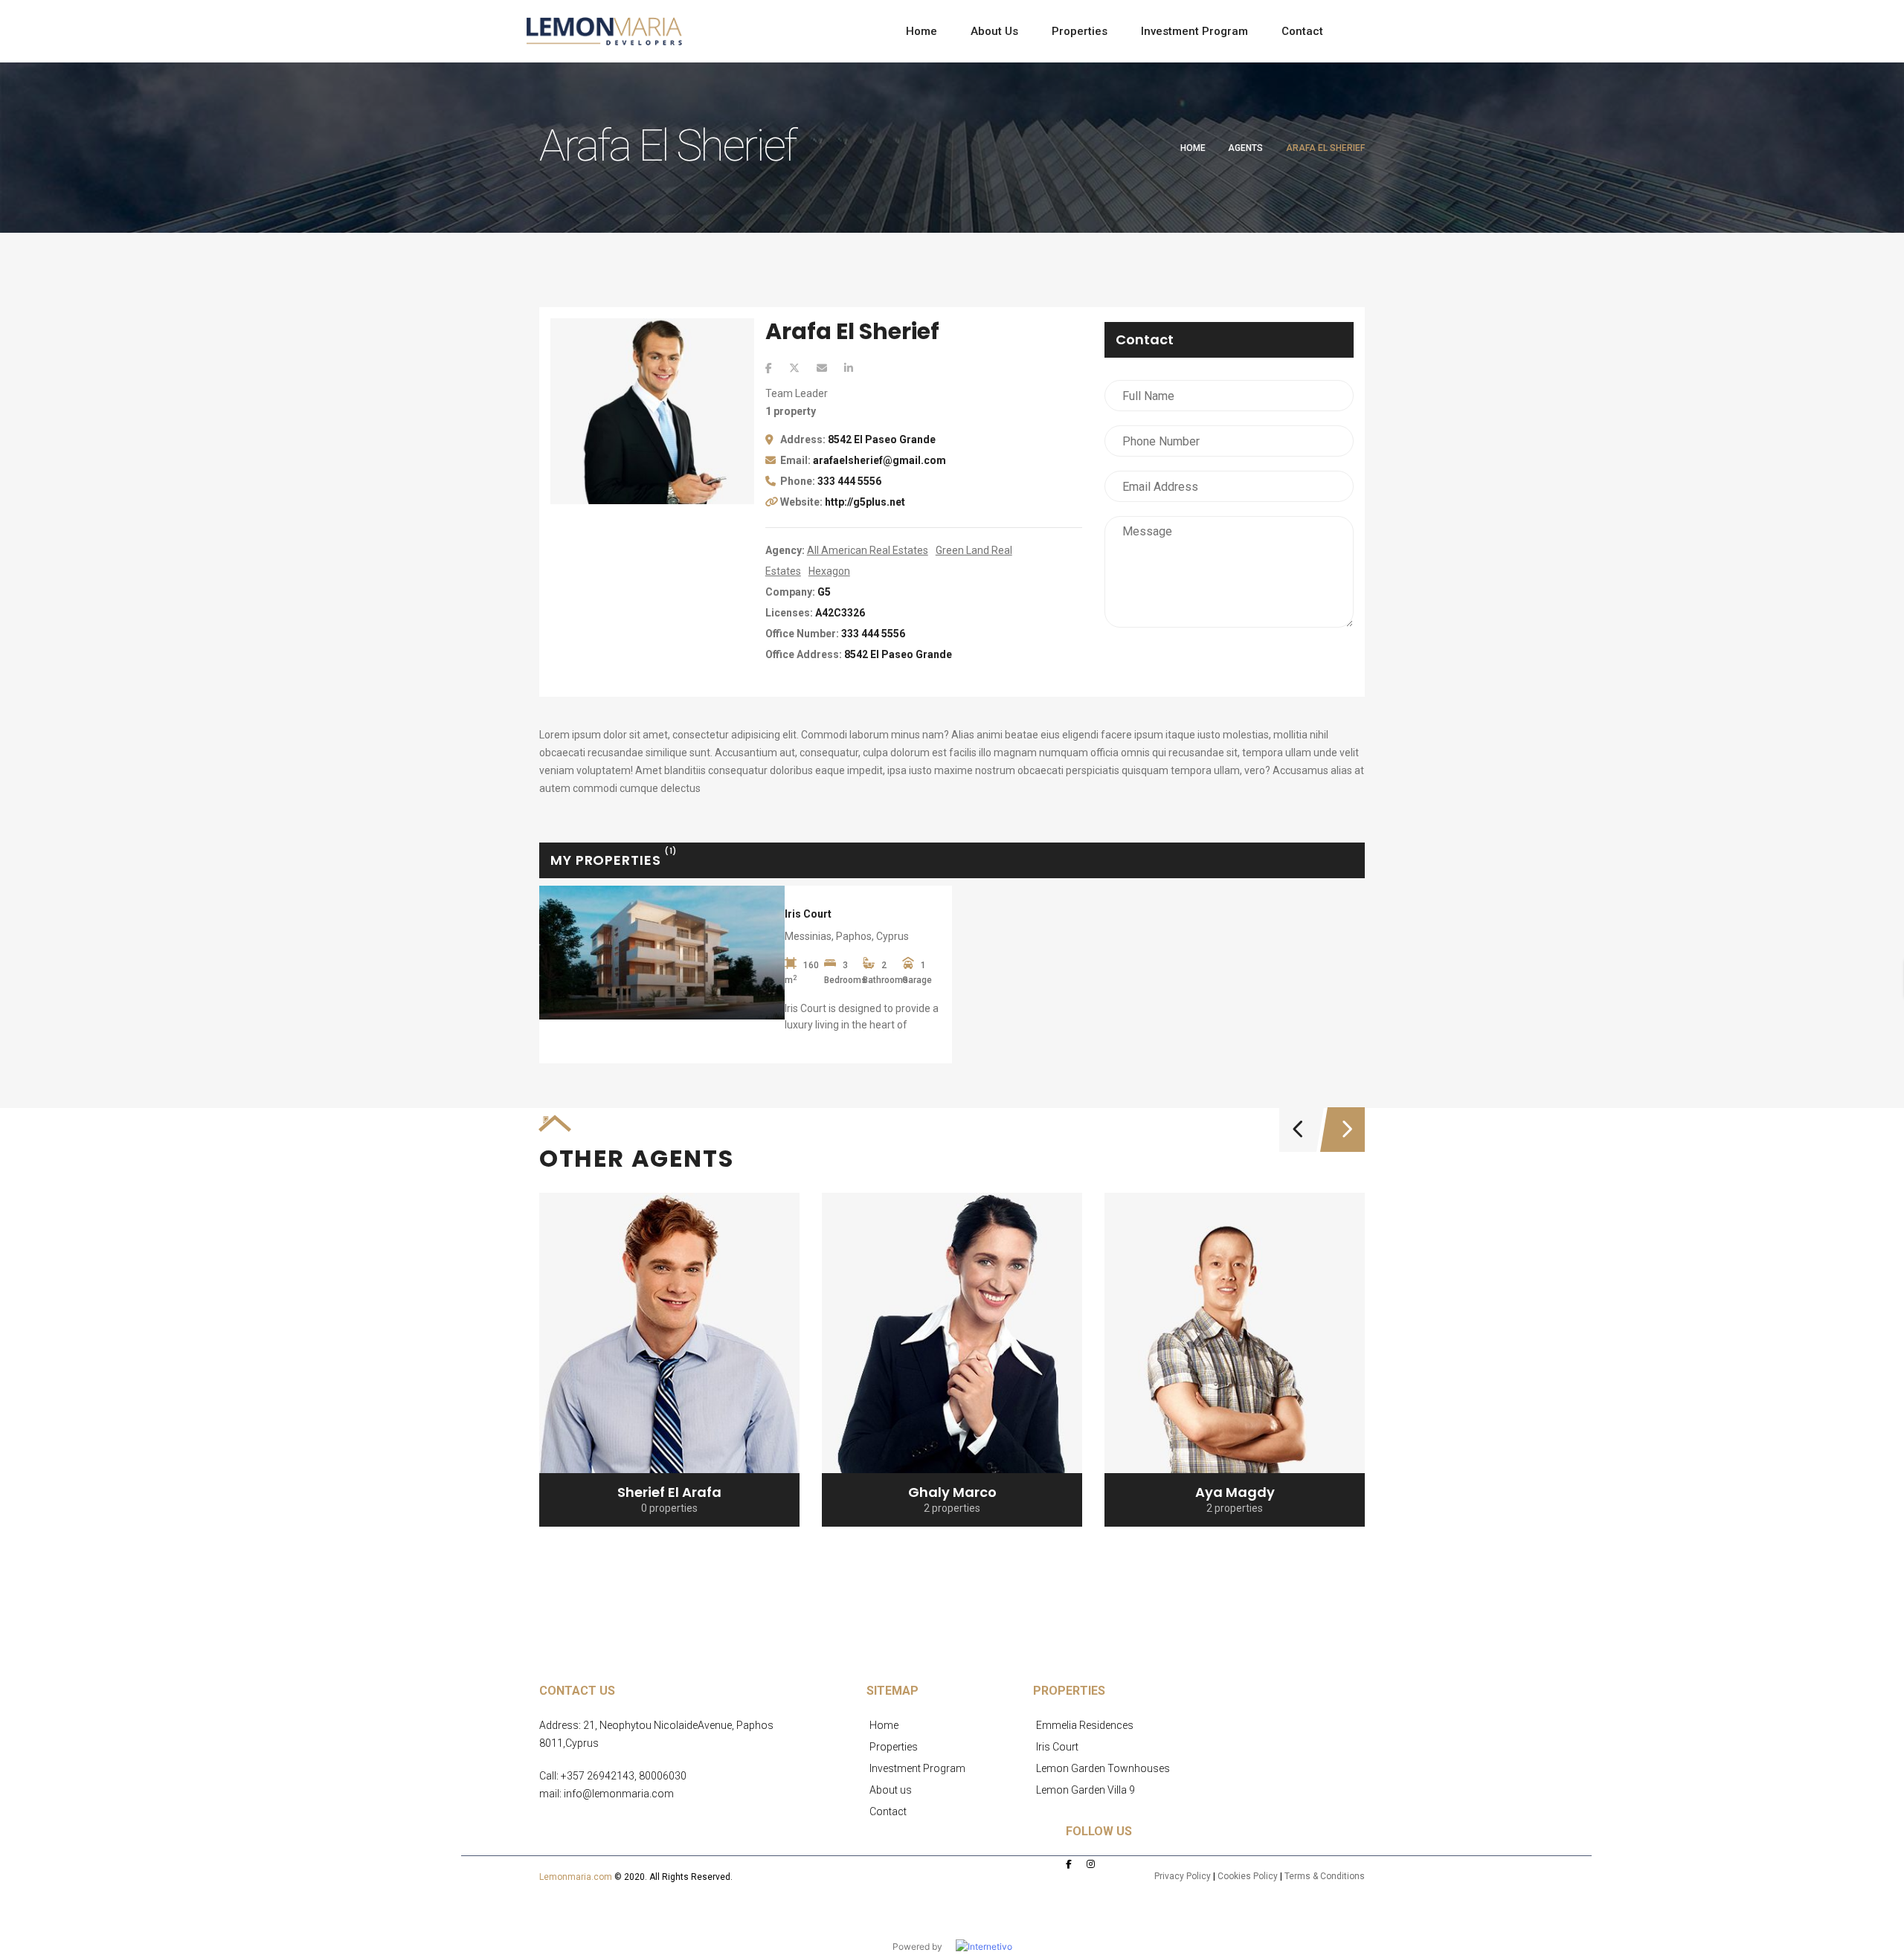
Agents (1245, 148)
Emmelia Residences (1085, 1725)
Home (1193, 148)
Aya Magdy (1235, 1492)
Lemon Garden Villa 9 (1086, 1790)
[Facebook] (769, 368)
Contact (888, 1811)
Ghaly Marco (952, 1492)
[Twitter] (794, 368)
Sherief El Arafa (669, 1492)
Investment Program (917, 1768)
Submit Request (1229, 657)
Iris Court (808, 914)
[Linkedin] (849, 368)
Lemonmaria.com (576, 1877)
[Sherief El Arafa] (669, 1360)
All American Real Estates (868, 550)
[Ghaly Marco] (952, 1360)
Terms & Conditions (1325, 1876)
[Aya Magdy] (1235, 1360)
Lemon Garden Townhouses (1103, 1768)
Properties (894, 1747)
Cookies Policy (1248, 1876)
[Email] (822, 368)
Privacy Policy (1183, 1876)
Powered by (924, 1946)
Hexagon (829, 571)
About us (891, 1790)
